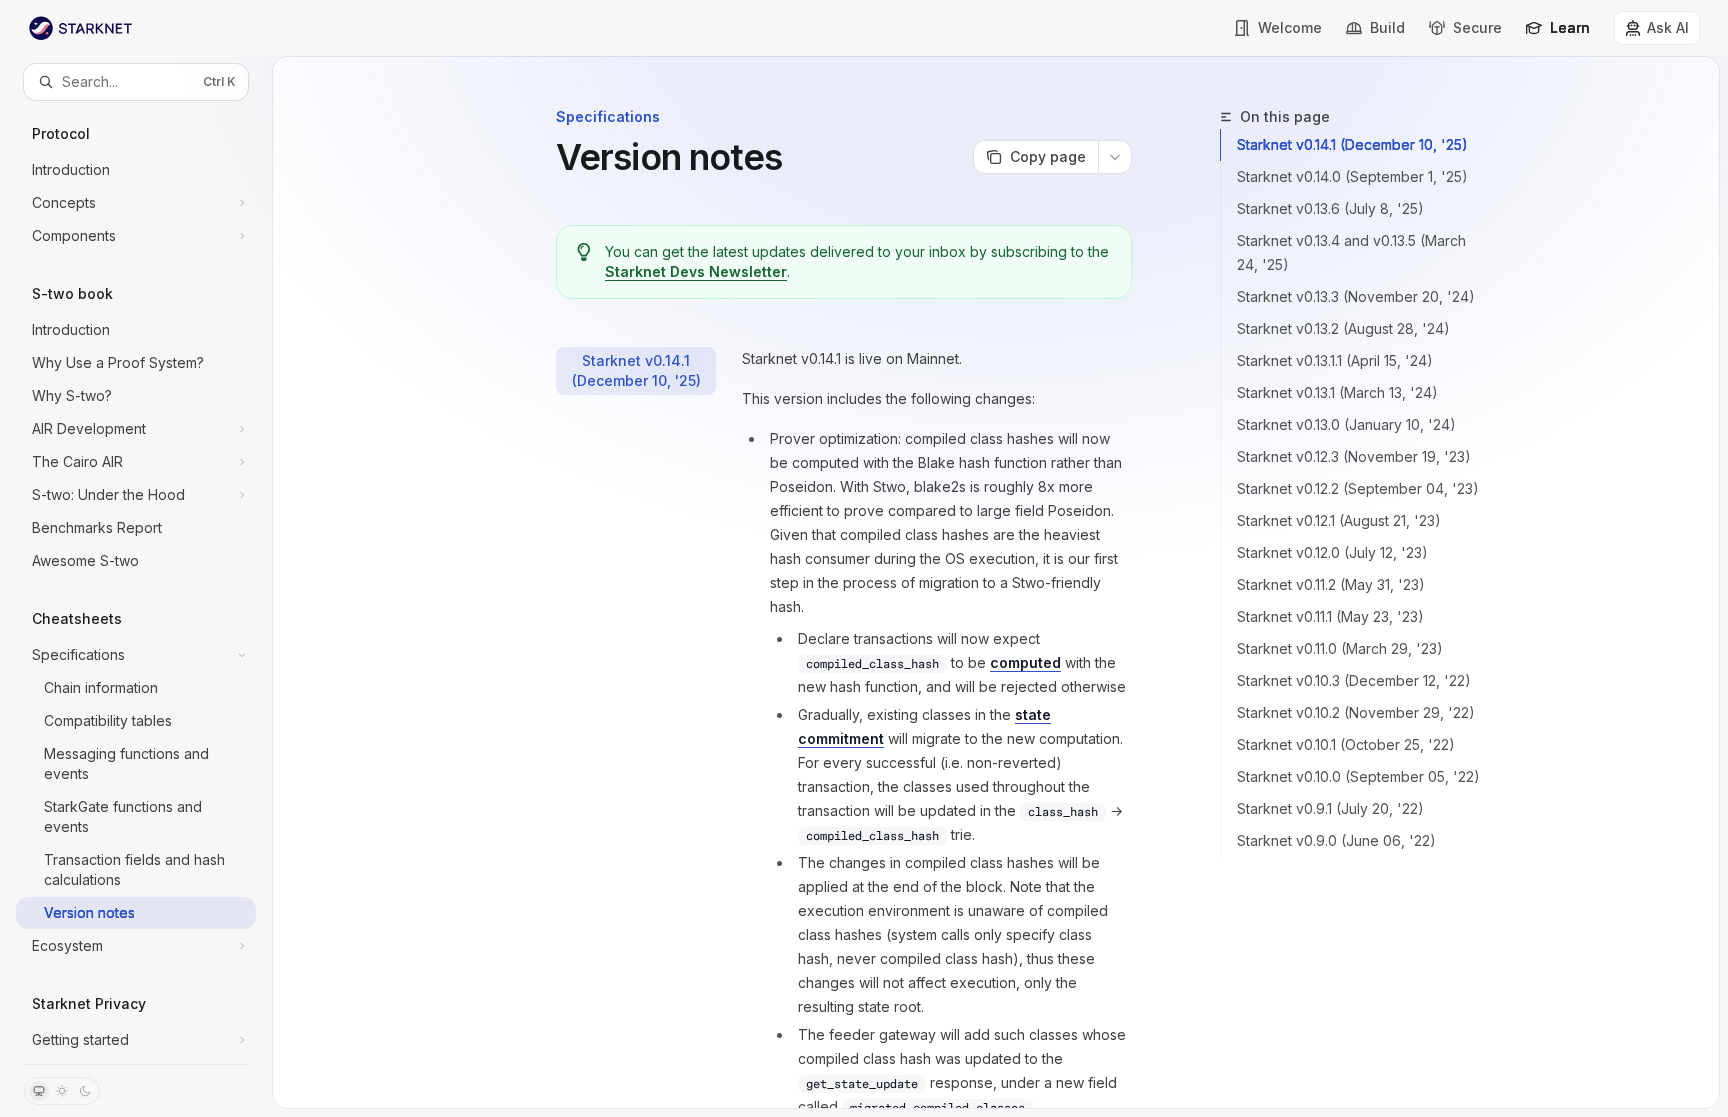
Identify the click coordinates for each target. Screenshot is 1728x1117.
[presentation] (136, 582)
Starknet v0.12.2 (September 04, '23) (1358, 488)
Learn (1570, 27)
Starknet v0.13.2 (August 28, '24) (1343, 328)
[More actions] (1115, 157)
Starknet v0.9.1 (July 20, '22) (1330, 808)
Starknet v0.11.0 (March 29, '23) (1340, 648)
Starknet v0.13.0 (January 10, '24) (1346, 424)
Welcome (1290, 27)
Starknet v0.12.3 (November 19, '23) (1354, 456)
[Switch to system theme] (39, 1091)
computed (1025, 662)
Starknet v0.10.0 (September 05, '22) (1358, 776)
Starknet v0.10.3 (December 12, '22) (1354, 680)
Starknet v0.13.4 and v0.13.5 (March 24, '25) (1351, 252)
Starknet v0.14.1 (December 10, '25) (1352, 144)
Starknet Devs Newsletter (696, 271)
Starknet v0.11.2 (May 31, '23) (1331, 584)
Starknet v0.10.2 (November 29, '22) (1356, 712)
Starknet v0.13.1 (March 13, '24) (1337, 392)
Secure (1477, 27)
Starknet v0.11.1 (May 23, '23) (1330, 616)
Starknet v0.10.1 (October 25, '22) (1346, 744)
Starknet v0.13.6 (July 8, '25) (1330, 208)
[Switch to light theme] (62, 1091)
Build (1387, 27)
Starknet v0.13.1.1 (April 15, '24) (1335, 360)
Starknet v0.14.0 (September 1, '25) (1352, 176)
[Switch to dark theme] (85, 1091)
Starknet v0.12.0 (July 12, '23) (1332, 552)
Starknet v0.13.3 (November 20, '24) (1356, 296)
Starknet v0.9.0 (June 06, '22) (1336, 840)
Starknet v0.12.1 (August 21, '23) (1339, 520)
